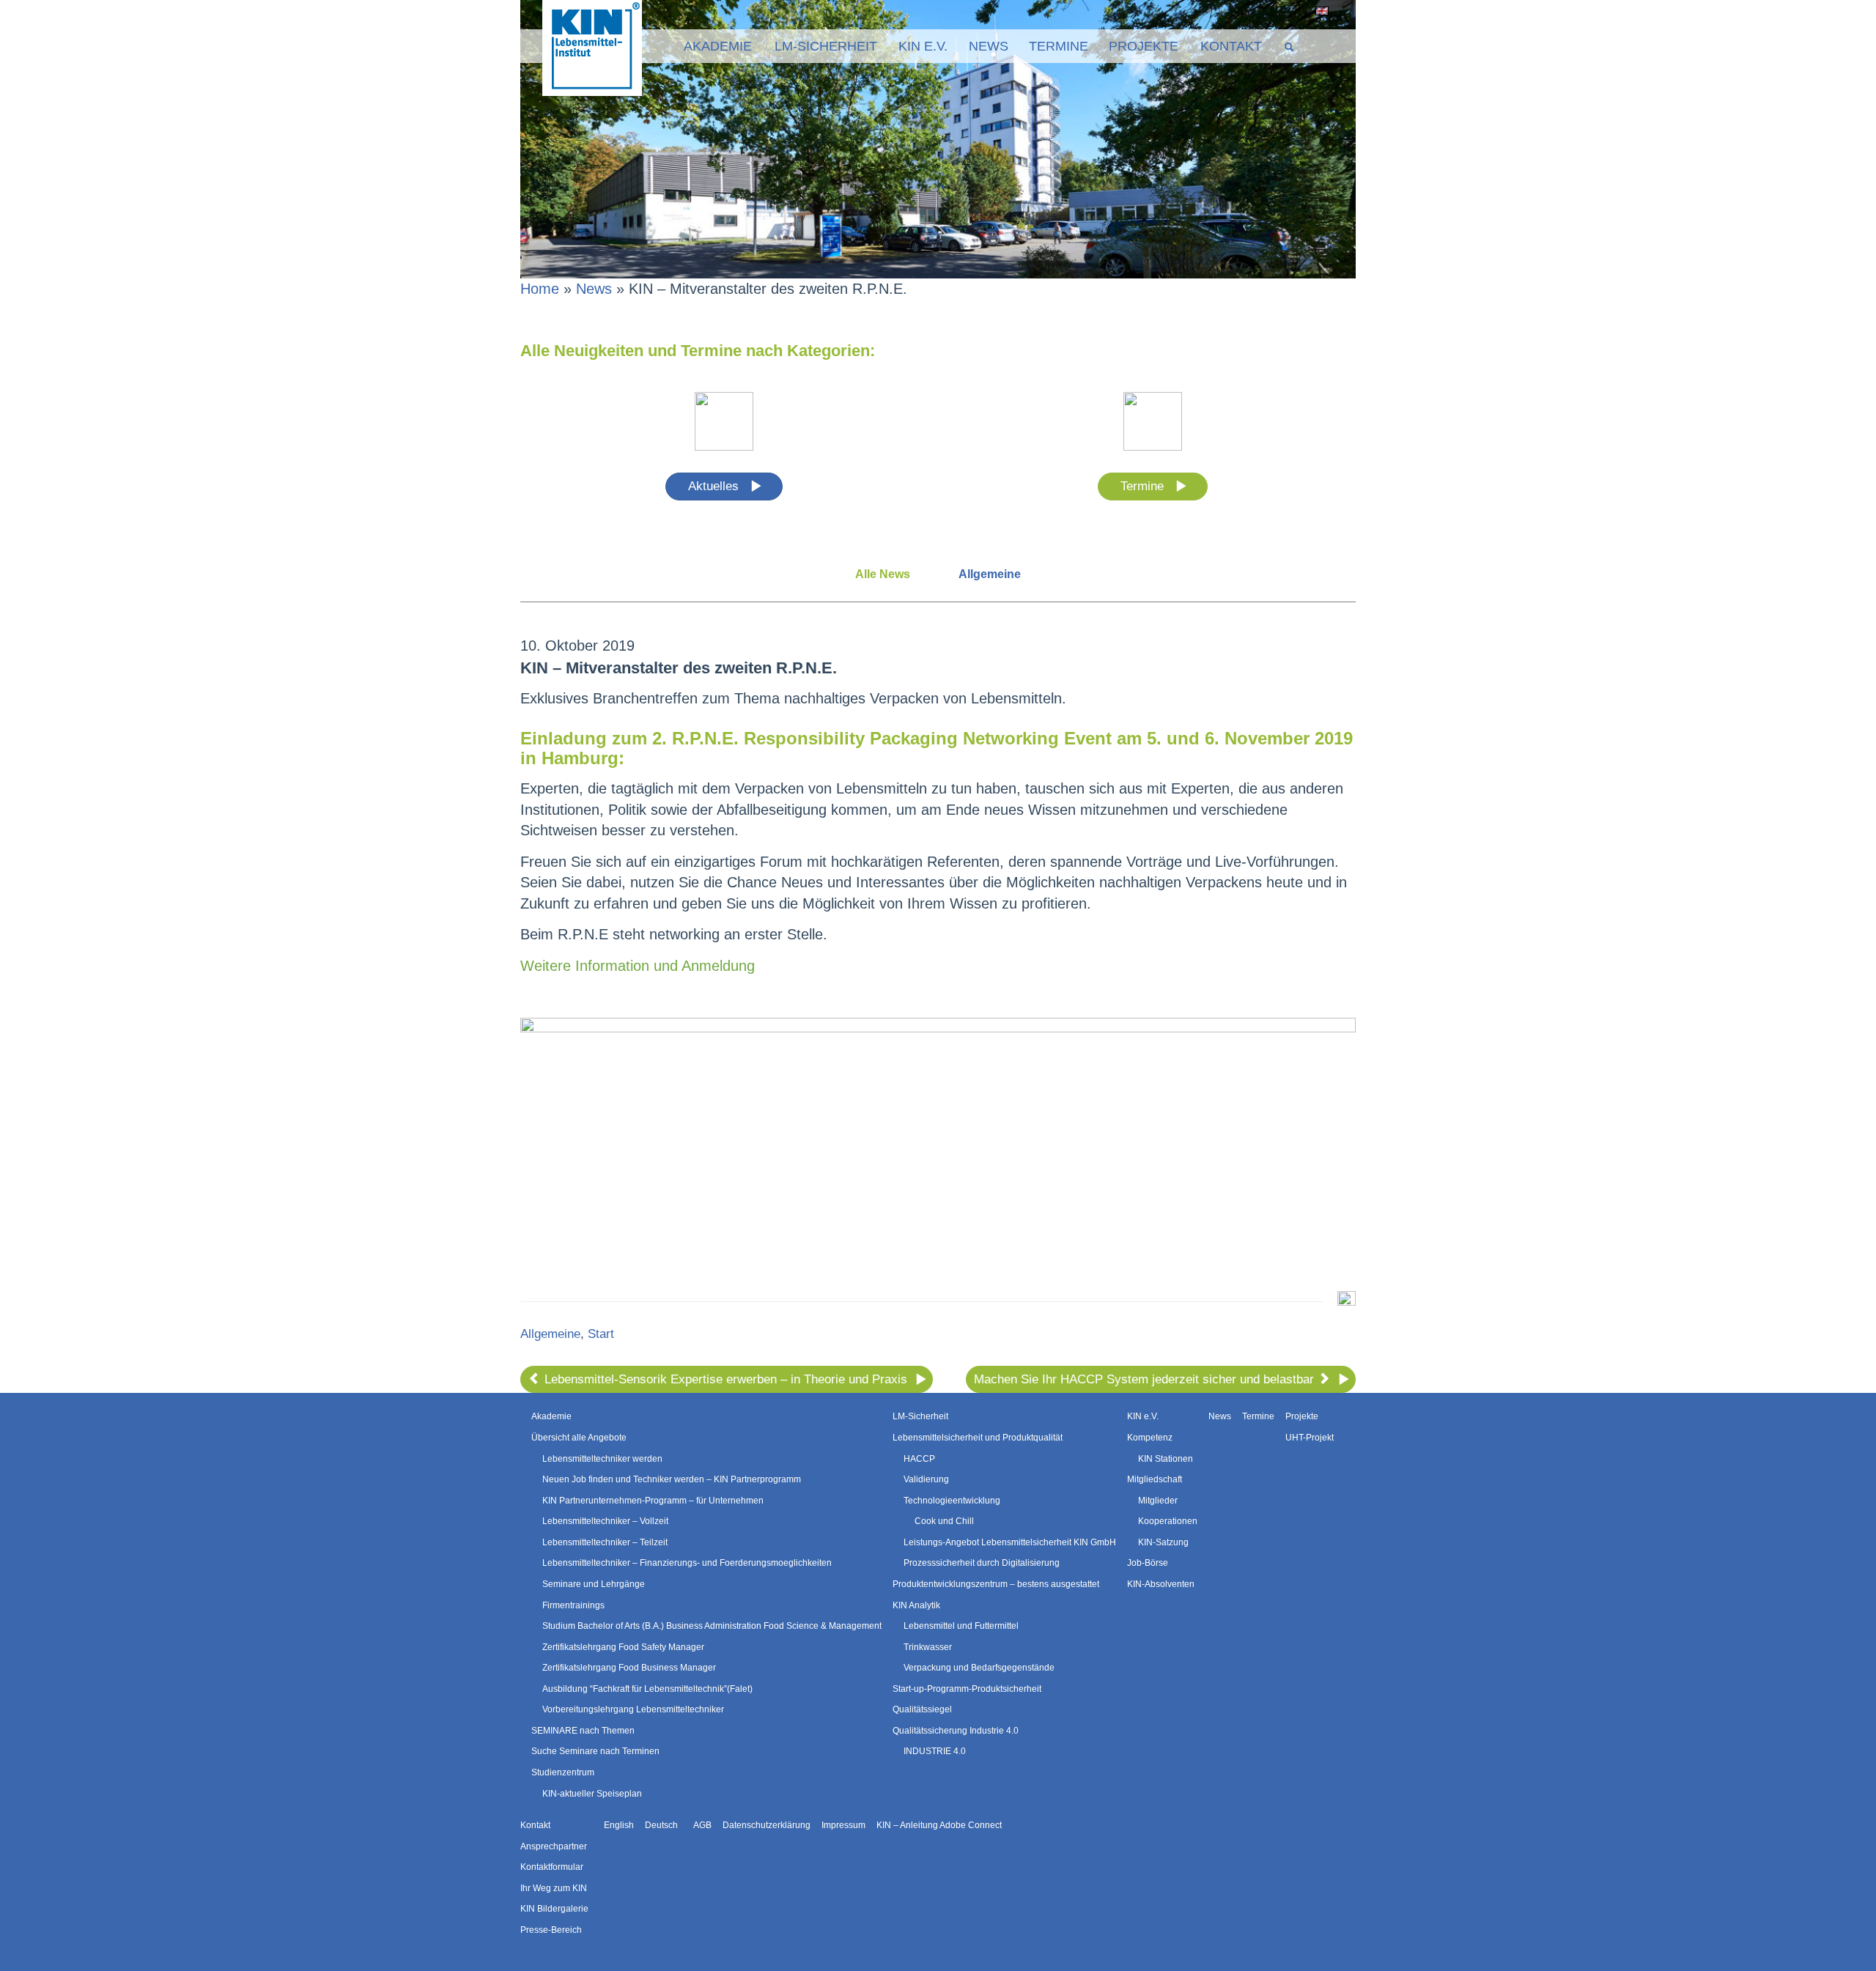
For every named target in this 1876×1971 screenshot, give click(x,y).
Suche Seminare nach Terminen (595, 1751)
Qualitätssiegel (922, 1709)
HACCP (919, 1459)
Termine (1059, 46)
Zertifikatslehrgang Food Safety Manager (623, 1647)
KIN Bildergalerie (554, 1909)
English (1319, 11)
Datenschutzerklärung (767, 1825)
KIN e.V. (923, 46)
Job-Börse (1148, 1563)
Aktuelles (715, 486)
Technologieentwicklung (952, 1501)
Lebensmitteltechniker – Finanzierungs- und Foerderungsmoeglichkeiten (687, 1563)
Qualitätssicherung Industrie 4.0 (956, 1731)
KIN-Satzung (1163, 1542)
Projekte (1144, 46)
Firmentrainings (573, 1605)
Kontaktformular (552, 1867)
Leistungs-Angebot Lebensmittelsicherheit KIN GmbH (1010, 1542)
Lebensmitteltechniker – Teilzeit (605, 1542)
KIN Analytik (916, 1605)
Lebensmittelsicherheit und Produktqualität (978, 1438)
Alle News (883, 574)
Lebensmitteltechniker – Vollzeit (605, 1521)
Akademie (718, 46)
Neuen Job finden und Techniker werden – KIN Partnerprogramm (672, 1479)
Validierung (926, 1479)
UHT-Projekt (1310, 1438)
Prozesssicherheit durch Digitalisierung (982, 1563)
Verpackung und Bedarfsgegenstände (979, 1668)
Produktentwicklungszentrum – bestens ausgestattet (996, 1584)
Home (540, 289)
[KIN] (592, 47)
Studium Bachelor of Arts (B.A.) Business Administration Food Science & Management (712, 1626)
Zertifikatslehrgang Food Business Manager (629, 1668)
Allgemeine (990, 574)
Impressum (843, 1825)
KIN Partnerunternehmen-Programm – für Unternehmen (653, 1501)
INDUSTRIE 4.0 (935, 1751)
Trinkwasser (928, 1647)
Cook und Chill (944, 1521)
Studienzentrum (563, 1772)
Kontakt (1231, 46)
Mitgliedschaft (1155, 1479)
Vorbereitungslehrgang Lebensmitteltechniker (633, 1709)
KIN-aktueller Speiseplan (592, 1794)
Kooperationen (1168, 1521)
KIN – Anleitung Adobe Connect (939, 1825)
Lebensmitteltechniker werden (602, 1459)
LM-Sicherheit (826, 46)
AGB (702, 1825)
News (989, 46)
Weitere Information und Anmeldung (638, 966)
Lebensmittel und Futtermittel (961, 1626)
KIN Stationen (1166, 1459)
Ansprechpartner (554, 1846)
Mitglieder (1158, 1501)
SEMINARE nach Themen (583, 1731)
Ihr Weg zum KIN (554, 1888)
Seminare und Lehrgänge (594, 1584)
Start (601, 1334)
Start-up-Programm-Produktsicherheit (967, 1689)
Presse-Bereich (551, 1930)
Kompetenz (1150, 1438)
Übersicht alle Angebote (579, 1438)
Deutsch (1338, 11)
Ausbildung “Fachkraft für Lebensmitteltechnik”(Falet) (647, 1689)
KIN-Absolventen (1161, 1584)
